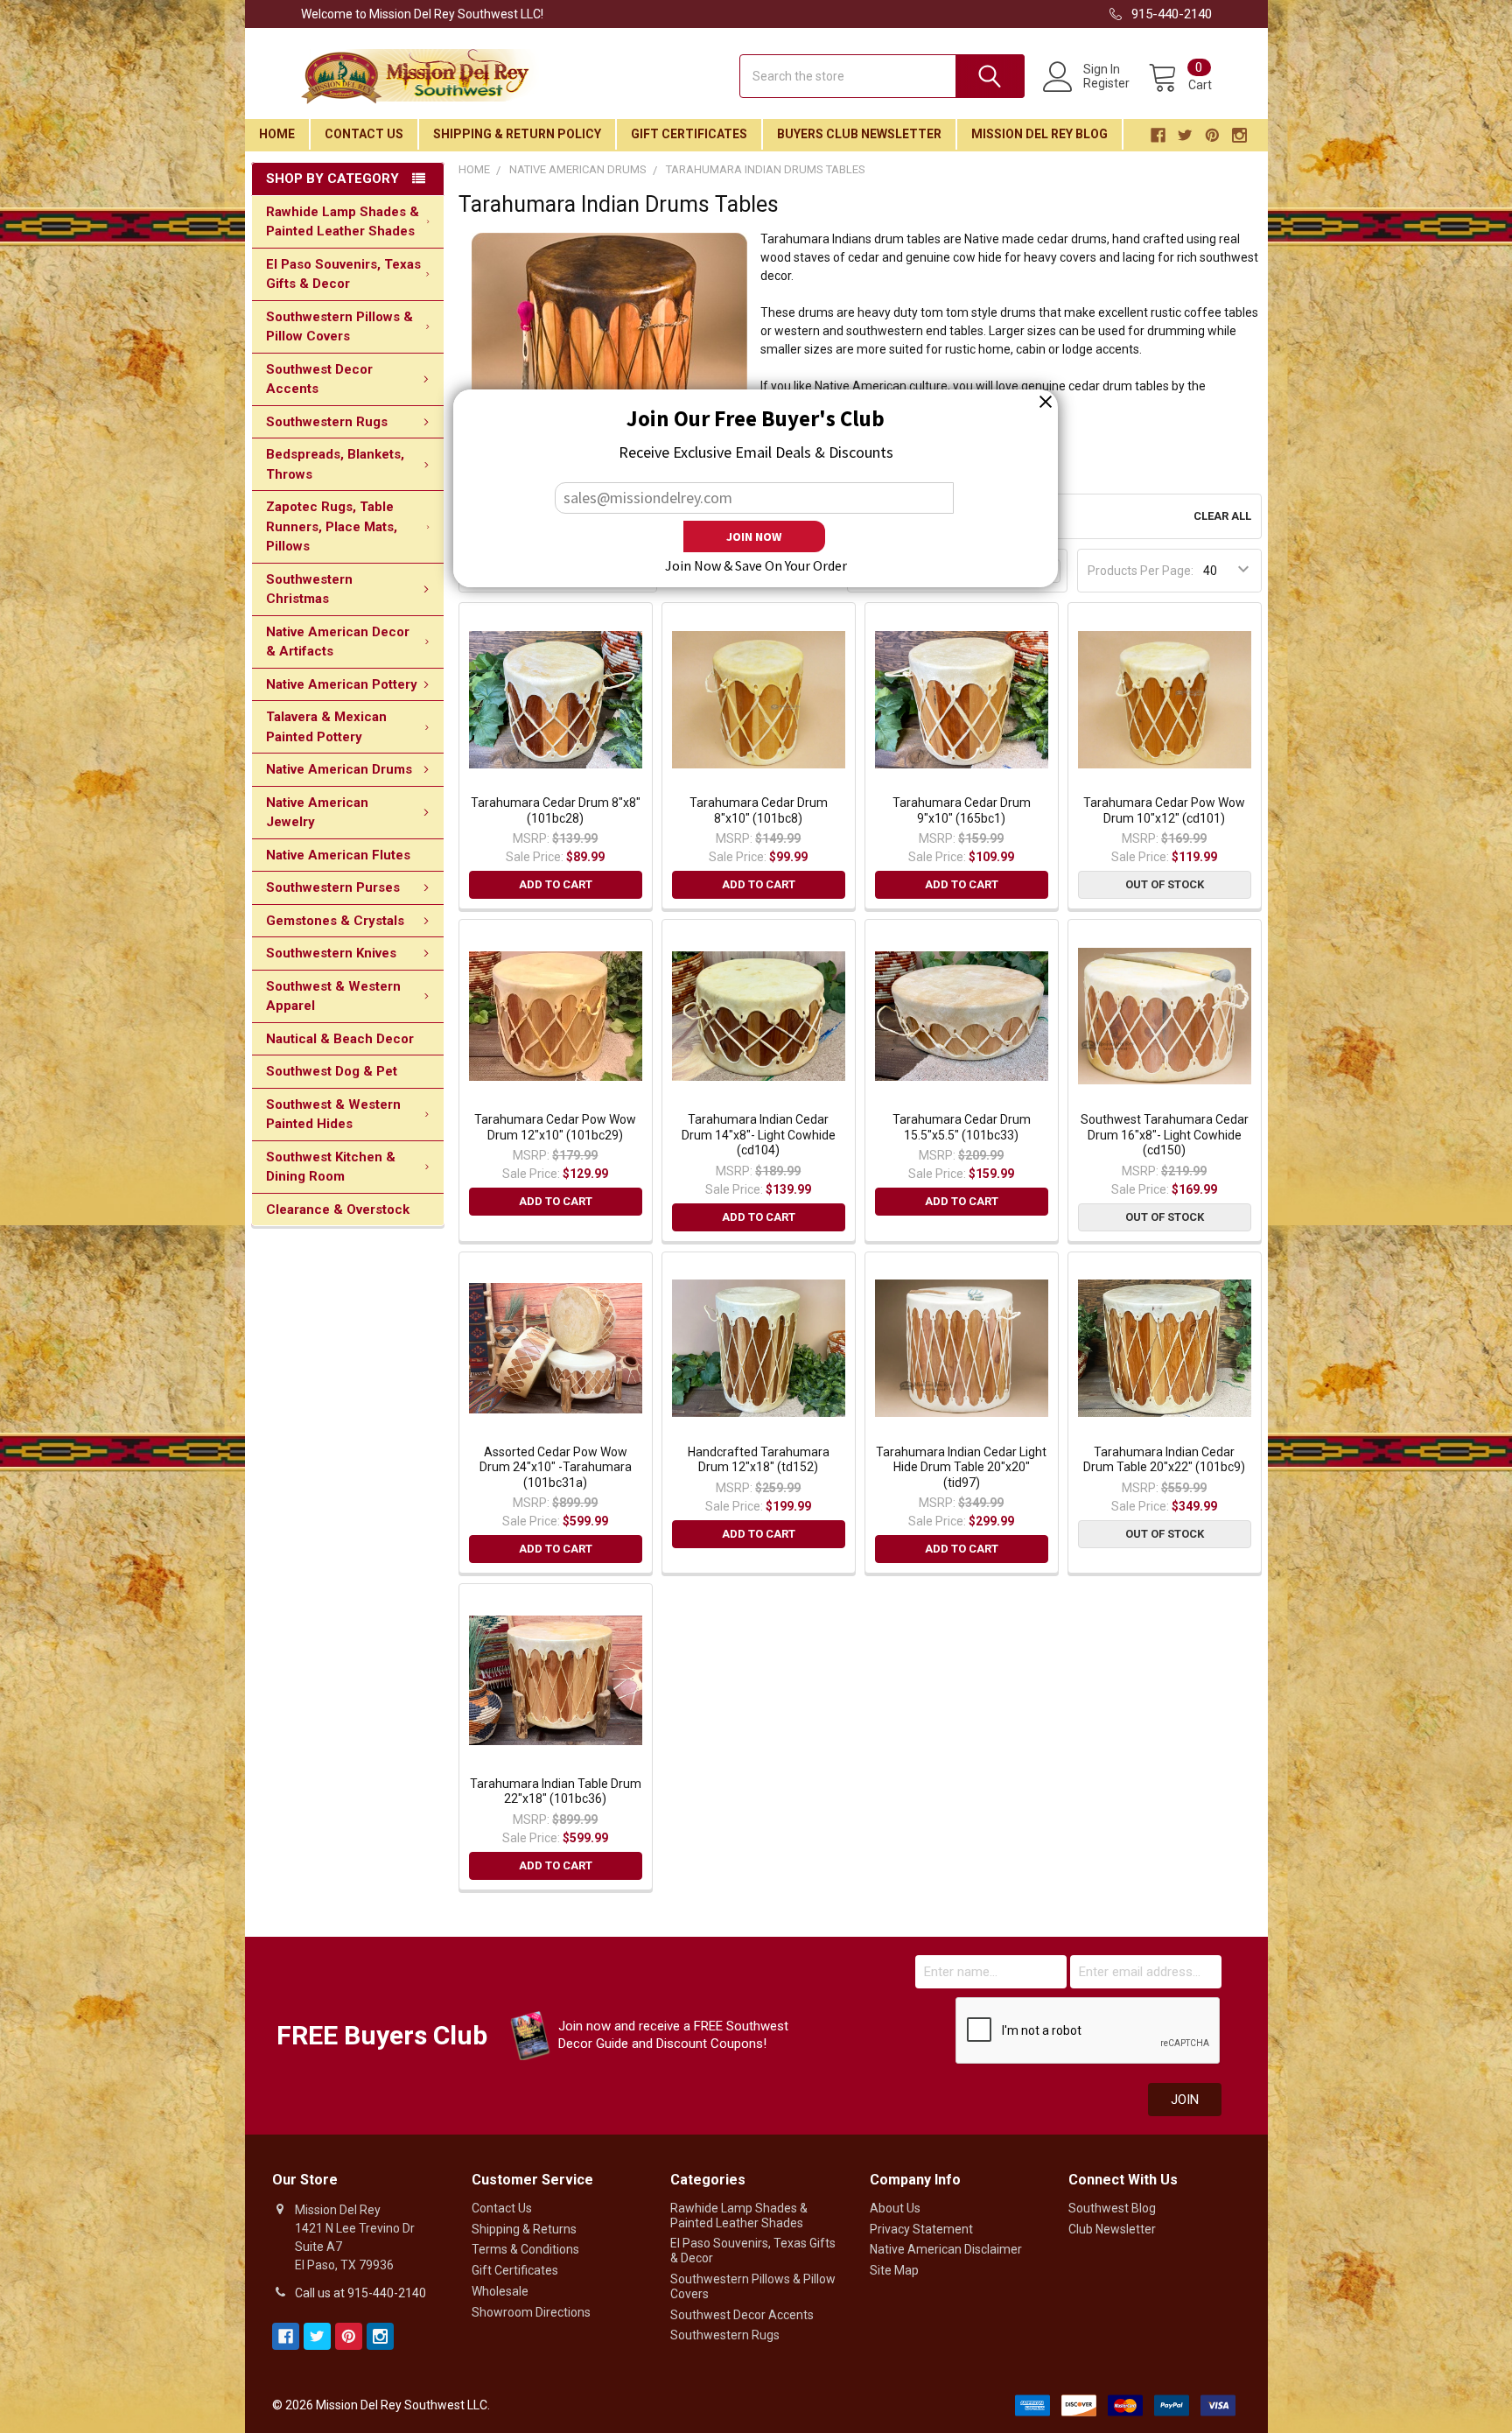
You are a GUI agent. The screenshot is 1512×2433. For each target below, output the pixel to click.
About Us (895, 2208)
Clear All (1222, 516)
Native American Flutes (338, 855)
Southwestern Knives (331, 953)
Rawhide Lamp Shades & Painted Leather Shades (343, 222)
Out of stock (1165, 884)
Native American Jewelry (317, 813)
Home (277, 134)
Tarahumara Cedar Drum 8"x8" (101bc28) (556, 810)
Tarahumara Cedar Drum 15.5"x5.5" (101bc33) (962, 1127)
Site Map (894, 2270)
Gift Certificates (689, 134)
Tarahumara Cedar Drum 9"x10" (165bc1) (962, 810)
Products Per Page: (1141, 571)
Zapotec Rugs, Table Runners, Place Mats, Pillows (332, 526)
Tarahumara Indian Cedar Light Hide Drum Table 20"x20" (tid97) (961, 1467)
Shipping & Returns (524, 2229)
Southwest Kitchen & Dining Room (331, 1167)
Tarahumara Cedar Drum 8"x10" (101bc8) (759, 810)
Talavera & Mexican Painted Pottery (326, 727)
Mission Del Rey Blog (1039, 134)
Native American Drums (339, 769)
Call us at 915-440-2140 (360, 2293)
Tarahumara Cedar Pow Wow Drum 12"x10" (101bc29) (555, 1127)
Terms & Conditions (525, 2249)
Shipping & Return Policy (517, 134)
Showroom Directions (531, 2312)
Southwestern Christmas (309, 589)
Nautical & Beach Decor (340, 1039)
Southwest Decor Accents (319, 379)
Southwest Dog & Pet (332, 1071)
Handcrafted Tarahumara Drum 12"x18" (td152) (759, 1460)
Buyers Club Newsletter (859, 134)
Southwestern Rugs (327, 422)
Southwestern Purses (333, 887)
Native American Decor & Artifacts (338, 642)
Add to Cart (556, 884)
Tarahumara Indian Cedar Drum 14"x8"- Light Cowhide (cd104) (759, 1135)
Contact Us (364, 134)
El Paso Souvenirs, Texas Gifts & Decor (343, 274)
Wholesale (500, 2291)
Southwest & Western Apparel (333, 996)
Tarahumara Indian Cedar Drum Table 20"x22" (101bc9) (1164, 1460)
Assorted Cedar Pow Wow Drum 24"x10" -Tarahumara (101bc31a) (556, 1467)
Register (1106, 83)
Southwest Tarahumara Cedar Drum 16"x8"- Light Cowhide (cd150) (1165, 1135)
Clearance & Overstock (338, 1209)
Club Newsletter (1112, 2229)
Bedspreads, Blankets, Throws (335, 464)
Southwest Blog (1112, 2208)
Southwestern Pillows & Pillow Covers (339, 327)
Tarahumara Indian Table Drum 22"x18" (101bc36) (556, 1791)
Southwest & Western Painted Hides (333, 1115)
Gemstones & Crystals (335, 921)
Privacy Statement (921, 2229)
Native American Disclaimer (946, 2249)
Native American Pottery (342, 684)
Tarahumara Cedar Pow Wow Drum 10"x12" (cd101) (1164, 810)
